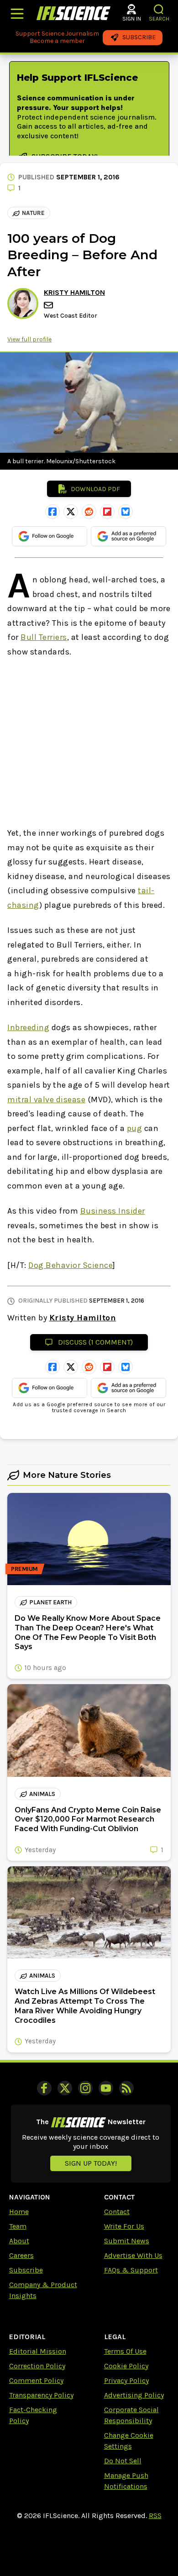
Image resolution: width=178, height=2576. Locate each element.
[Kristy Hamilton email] (49, 305)
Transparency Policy (41, 2395)
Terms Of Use (125, 2351)
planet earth (50, 1602)
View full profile (29, 339)
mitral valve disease (46, 1100)
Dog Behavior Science (71, 1265)
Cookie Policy (126, 2366)
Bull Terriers (44, 637)
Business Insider (113, 1211)
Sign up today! (91, 2163)
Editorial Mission (38, 2351)
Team (18, 2226)
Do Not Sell (123, 2461)
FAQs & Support (131, 2270)
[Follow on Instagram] (85, 2088)
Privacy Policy (126, 2380)
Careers (21, 2255)
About (19, 2241)
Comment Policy (36, 2380)
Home (19, 2212)
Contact (117, 2212)
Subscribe (26, 2270)
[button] (159, 9)
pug (135, 1128)
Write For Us (124, 2226)
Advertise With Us (133, 2255)
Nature (33, 213)
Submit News (127, 2241)
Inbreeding (28, 1027)
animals (42, 1794)
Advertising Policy (134, 2395)
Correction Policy (37, 2366)
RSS (155, 2516)
